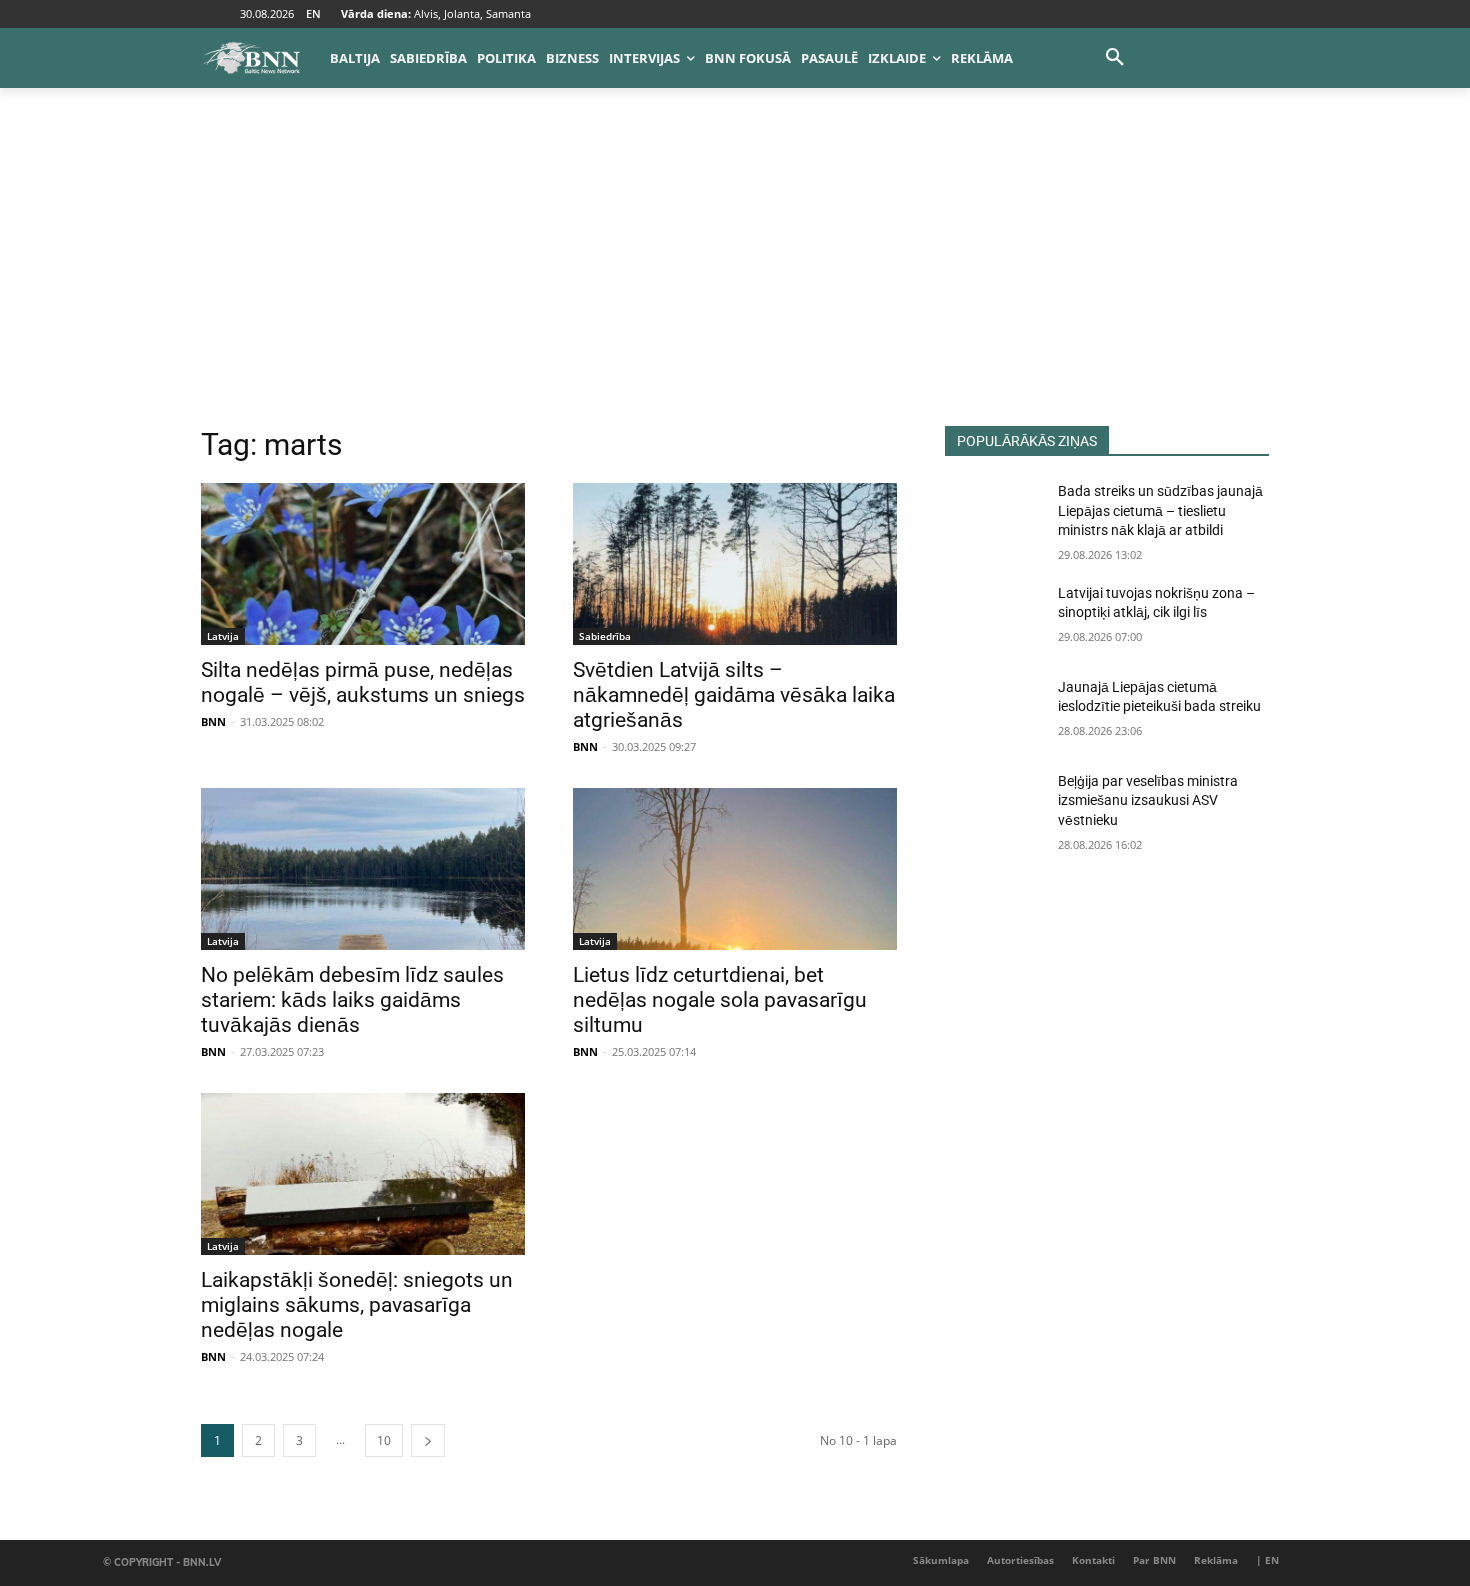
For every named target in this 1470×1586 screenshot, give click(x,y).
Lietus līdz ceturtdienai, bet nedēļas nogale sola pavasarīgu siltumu (720, 1000)
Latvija (223, 636)
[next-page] (428, 1440)
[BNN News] (251, 58)
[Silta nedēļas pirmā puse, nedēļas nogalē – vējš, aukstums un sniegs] (363, 564)
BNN (213, 721)
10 (384, 1440)
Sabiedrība (605, 636)
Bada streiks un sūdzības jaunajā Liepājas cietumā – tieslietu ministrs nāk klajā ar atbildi (1160, 510)
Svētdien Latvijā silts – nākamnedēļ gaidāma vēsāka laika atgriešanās (734, 695)
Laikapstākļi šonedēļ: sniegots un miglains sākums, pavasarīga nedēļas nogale (357, 1305)
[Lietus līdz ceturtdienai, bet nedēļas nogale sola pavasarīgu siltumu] (735, 869)
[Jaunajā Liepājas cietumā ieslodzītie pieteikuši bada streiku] (993, 712)
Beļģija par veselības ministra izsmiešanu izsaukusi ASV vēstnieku (1148, 800)
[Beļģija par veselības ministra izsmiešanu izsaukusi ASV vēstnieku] (993, 806)
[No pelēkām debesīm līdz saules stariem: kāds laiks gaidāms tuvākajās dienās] (363, 869)
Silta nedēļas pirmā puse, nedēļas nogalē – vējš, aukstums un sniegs (363, 682)
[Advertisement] (735, 276)
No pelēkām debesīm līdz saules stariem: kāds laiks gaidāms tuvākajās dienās (352, 1000)
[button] (1115, 58)
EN (313, 13)
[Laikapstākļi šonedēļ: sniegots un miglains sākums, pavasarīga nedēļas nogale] (363, 1174)
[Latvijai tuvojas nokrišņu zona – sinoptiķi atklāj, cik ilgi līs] (993, 618)
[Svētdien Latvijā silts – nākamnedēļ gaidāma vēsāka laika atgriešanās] (735, 564)
